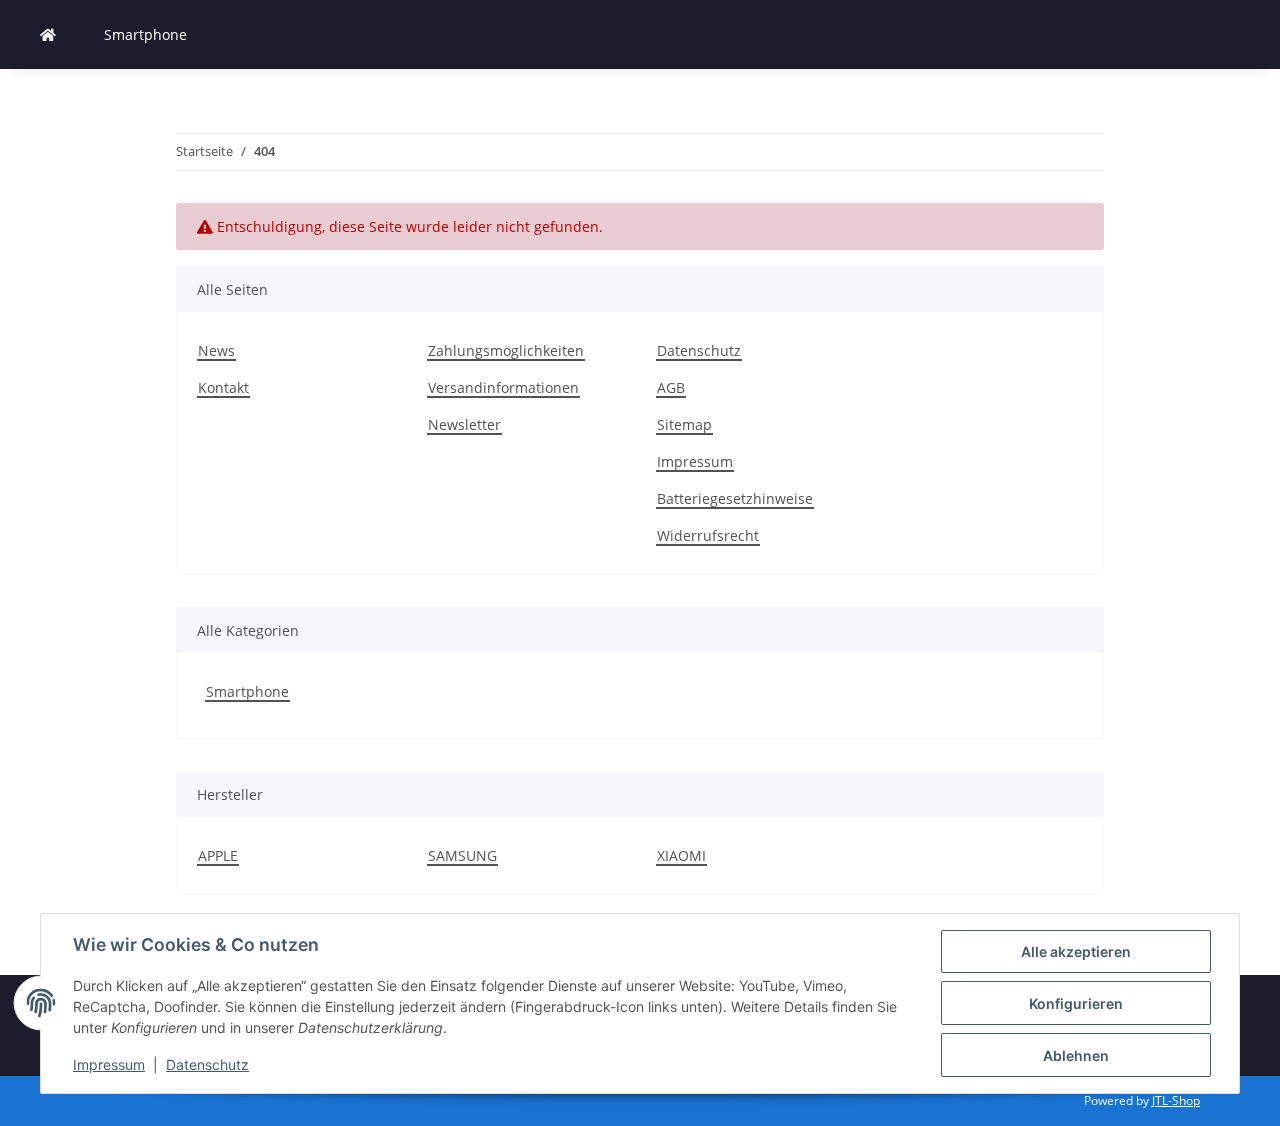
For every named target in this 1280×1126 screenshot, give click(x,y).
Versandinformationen (503, 387)
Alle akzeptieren (1076, 951)
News (216, 350)
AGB (671, 387)
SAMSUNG (462, 855)
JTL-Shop (1176, 1100)
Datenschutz (207, 1064)
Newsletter (464, 424)
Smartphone (247, 691)
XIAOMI (681, 855)
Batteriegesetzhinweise (735, 498)
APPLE (218, 855)
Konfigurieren (1076, 1003)
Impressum (109, 1064)
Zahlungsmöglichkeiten (506, 350)
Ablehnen (1076, 1055)
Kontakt (223, 387)
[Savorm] (48, 34)
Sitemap (684, 424)
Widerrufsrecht (708, 535)
